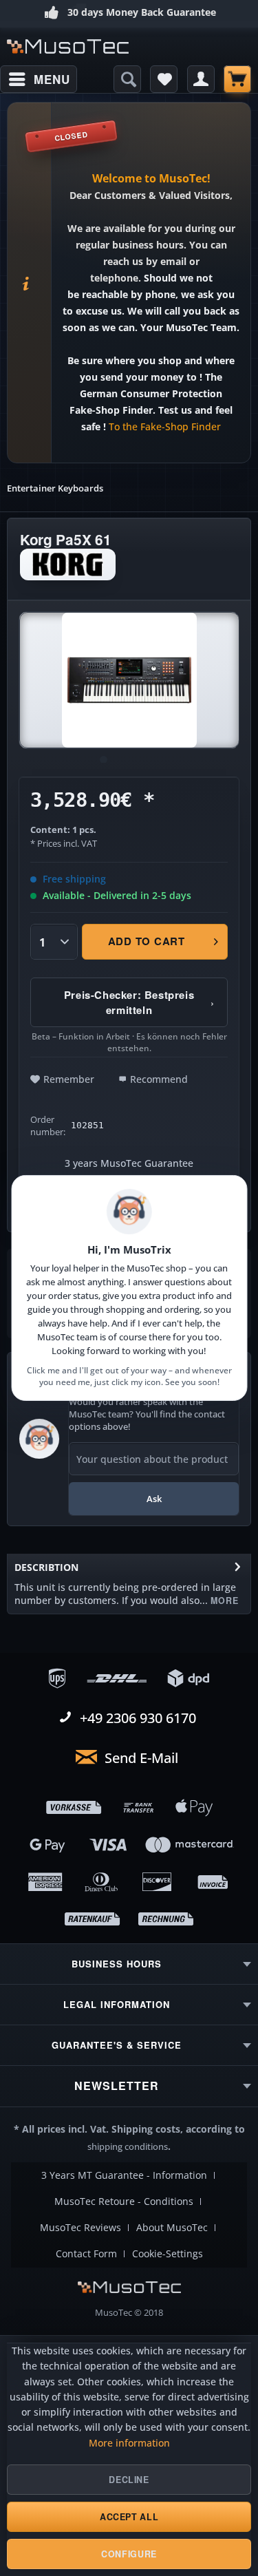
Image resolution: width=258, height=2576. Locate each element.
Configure (129, 2554)
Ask (154, 1499)
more (223, 1601)
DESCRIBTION (46, 1567)
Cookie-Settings (168, 2254)
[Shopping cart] (237, 79)
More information (129, 2443)
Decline (129, 2480)
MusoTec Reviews (80, 2228)
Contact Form (86, 2254)
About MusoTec (172, 2228)
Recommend (159, 1079)
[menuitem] (39, 79)
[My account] (201, 79)
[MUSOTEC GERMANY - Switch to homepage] (68, 46)
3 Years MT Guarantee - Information (124, 2175)
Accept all (129, 2517)
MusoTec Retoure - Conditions (124, 2202)
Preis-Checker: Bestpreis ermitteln (139, 1002)
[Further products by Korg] (68, 564)
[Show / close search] (127, 79)
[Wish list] (164, 79)
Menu (52, 79)
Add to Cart (147, 941)
